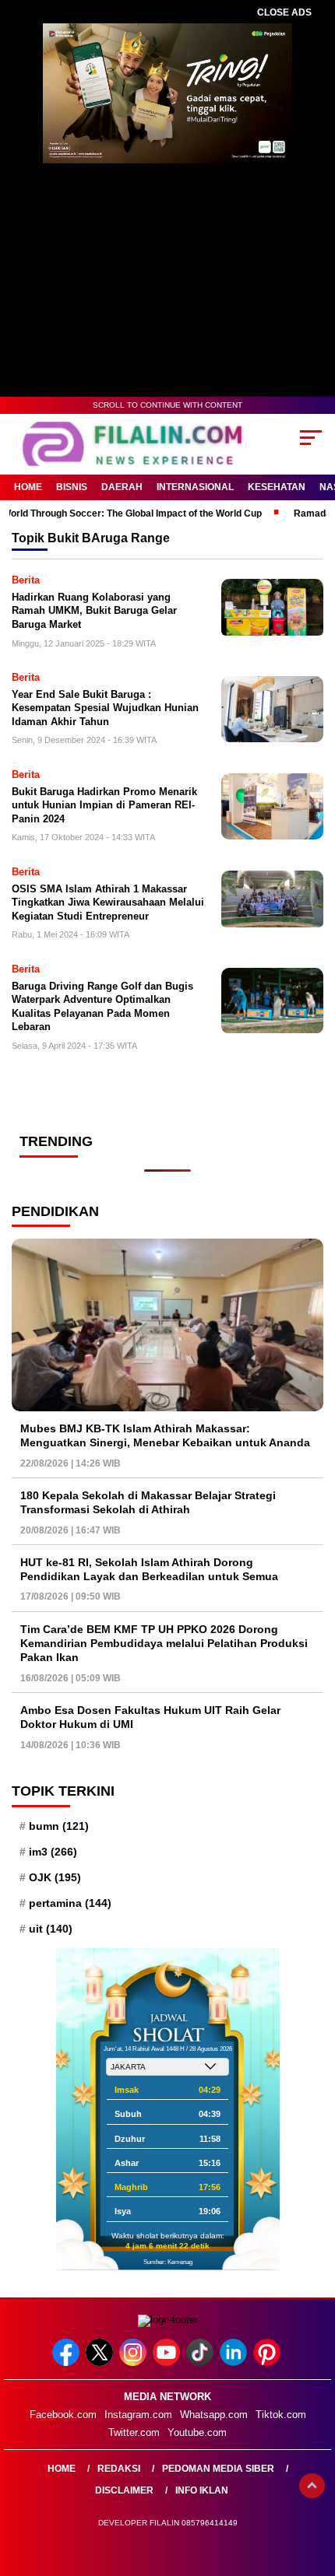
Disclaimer (124, 2490)
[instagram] (134, 2362)
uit (51, 1929)
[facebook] (67, 2362)
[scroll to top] (312, 2486)
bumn (59, 1826)
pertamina (70, 1903)
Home (28, 487)
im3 (53, 1852)
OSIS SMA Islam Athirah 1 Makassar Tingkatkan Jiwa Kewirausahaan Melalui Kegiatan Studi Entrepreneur (108, 902)
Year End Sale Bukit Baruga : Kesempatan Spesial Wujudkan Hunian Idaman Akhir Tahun (105, 708)
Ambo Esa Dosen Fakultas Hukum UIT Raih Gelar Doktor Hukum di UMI (150, 1717)
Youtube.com (197, 2432)
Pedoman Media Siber (218, 2469)
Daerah (122, 487)
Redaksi (119, 2469)
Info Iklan (202, 2490)
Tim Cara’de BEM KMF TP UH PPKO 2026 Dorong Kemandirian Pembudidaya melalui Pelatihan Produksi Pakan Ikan (164, 1643)
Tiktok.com (281, 2415)
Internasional (195, 487)
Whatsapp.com (214, 2415)
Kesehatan (277, 487)
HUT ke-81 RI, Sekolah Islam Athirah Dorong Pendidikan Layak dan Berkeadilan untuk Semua (149, 1569)
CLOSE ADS (284, 12)
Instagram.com (138, 2415)
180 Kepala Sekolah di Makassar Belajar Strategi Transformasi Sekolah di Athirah (148, 1502)
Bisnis (72, 487)
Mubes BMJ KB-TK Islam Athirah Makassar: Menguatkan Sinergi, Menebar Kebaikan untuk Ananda (165, 1435)
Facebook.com (63, 2415)
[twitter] (101, 2362)
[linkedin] (235, 2362)
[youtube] (168, 2362)
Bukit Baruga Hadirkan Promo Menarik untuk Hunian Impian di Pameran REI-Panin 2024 (104, 805)
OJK (55, 1877)
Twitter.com (134, 2432)
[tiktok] (201, 2362)
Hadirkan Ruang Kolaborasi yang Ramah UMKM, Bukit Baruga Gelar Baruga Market (94, 611)
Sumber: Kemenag (168, 2262)
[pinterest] (268, 2362)
